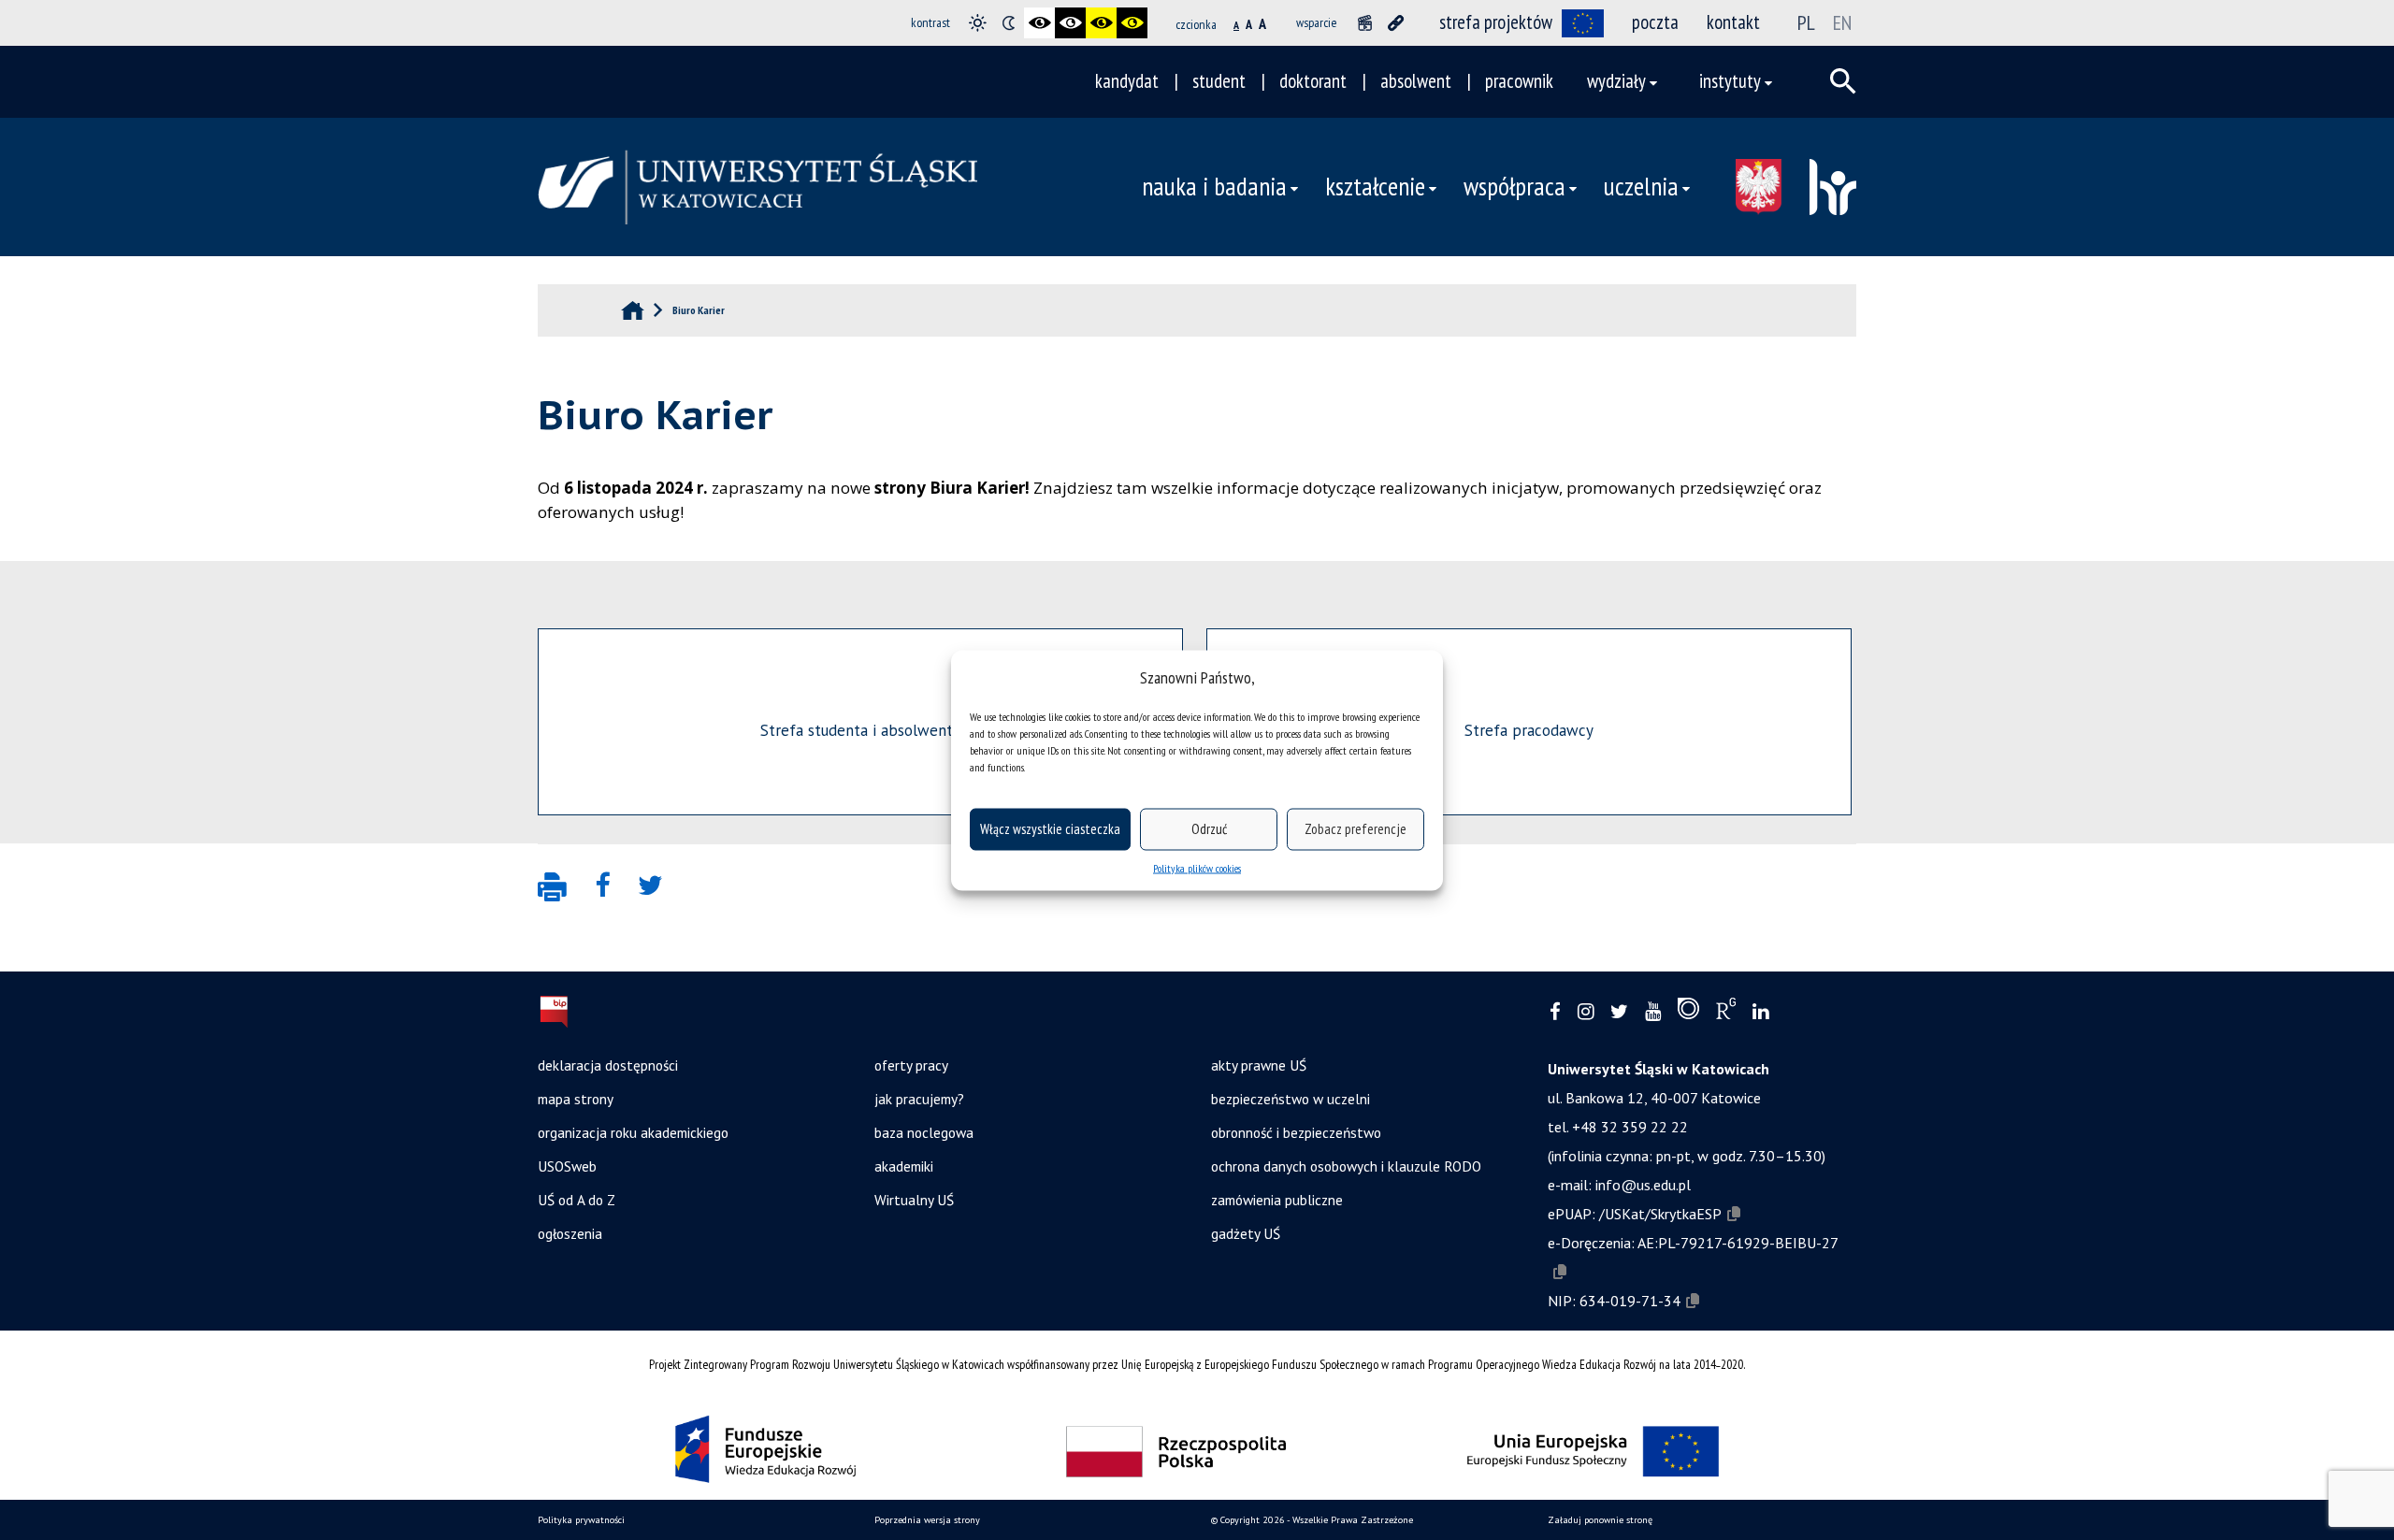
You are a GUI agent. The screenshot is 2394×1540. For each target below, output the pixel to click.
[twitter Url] (1619, 1012)
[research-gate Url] (1726, 1013)
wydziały (1616, 81)
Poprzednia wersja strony (927, 1520)
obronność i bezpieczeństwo (1296, 1132)
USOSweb (567, 1166)
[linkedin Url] (1760, 1012)
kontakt (1733, 22)
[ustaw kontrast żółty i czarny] (1132, 23)
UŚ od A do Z (577, 1200)
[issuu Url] (1688, 1013)
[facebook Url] (1555, 1012)
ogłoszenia (570, 1233)
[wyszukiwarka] (1843, 81)
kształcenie (1375, 186)
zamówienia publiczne (1277, 1200)
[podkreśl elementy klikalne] (1396, 23)
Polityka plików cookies (1197, 867)
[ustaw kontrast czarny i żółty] (1101, 23)
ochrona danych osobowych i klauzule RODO (1346, 1166)
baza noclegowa (924, 1132)
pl (1806, 22)
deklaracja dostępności (608, 1065)
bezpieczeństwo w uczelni (1291, 1099)
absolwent (1416, 81)
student (1219, 81)
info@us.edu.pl (1643, 1185)
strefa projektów (1496, 22)
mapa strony (576, 1099)
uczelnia (1641, 186)
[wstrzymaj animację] (1365, 23)
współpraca (1514, 186)
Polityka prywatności (581, 1520)
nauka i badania (1214, 186)
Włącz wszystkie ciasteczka (1050, 829)
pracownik (1519, 81)
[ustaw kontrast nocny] (1009, 23)
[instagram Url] (1586, 1012)
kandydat (1127, 81)
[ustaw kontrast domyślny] (978, 23)
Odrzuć (1209, 829)
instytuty (1730, 81)
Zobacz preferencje (1356, 829)
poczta (1655, 22)
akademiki (904, 1166)
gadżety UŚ (1246, 1233)
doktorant (1313, 81)
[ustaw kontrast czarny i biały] (1039, 23)
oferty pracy (911, 1065)
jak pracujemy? (919, 1099)
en (1842, 22)
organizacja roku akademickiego (633, 1132)
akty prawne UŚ (1259, 1065)
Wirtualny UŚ (914, 1200)
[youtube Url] (1653, 1012)
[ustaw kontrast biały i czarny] (1070, 23)
